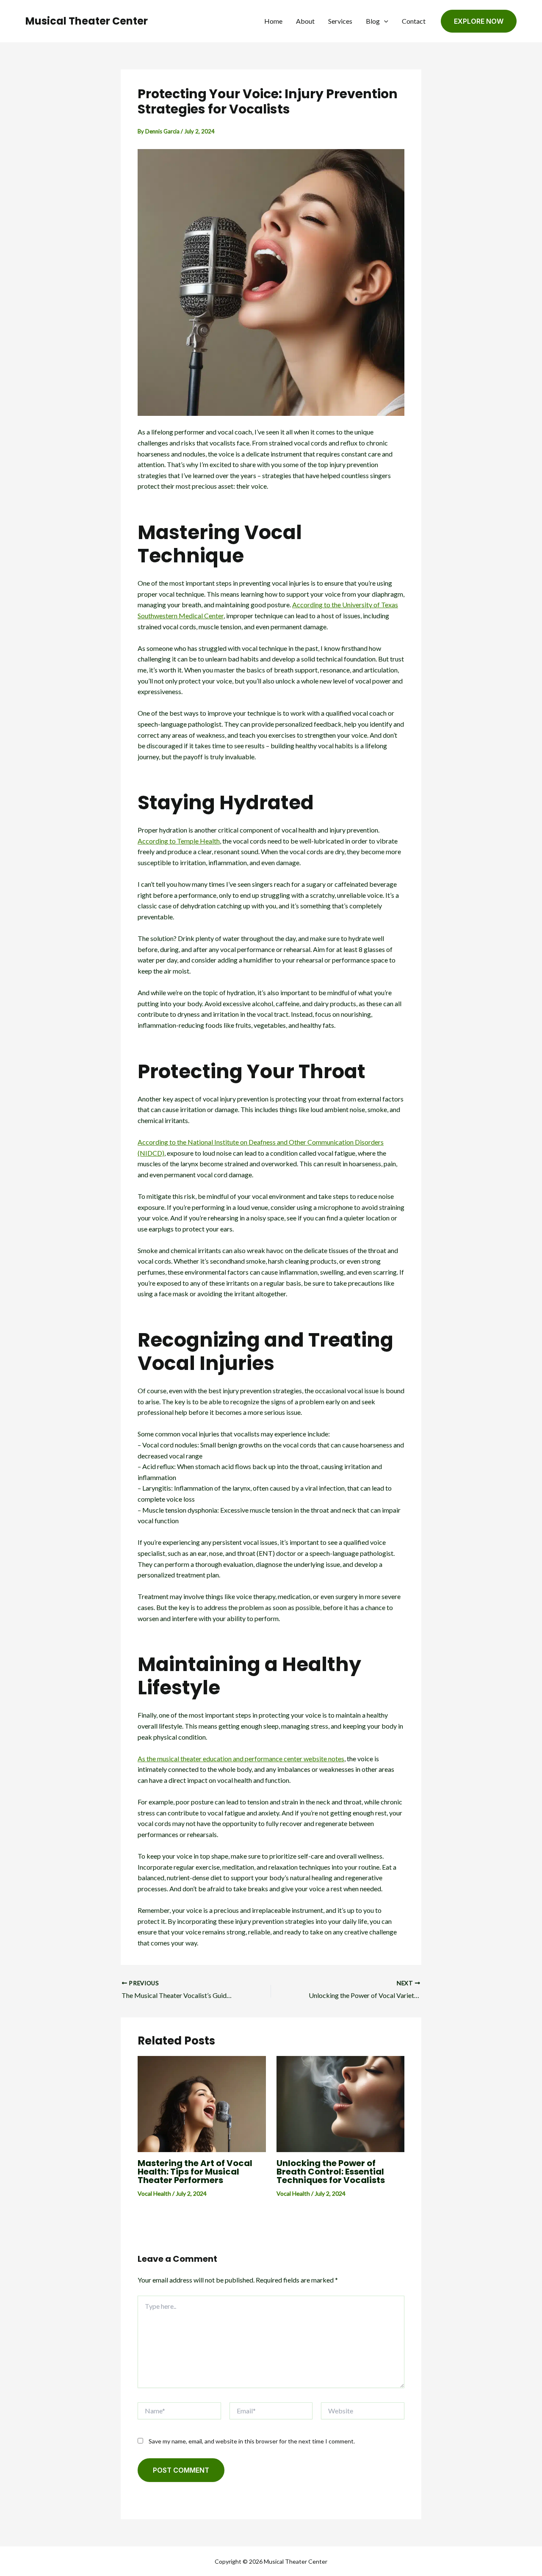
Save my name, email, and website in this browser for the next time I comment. (252, 2441)
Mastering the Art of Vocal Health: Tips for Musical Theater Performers (195, 2172)
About (305, 21)
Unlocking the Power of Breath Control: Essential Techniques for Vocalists (331, 2172)
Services (340, 21)
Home (273, 21)
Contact (414, 21)
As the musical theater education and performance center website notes (241, 1758)
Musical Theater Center (87, 21)
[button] (384, 21)
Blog (373, 21)
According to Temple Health (179, 841)
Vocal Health (154, 2193)
